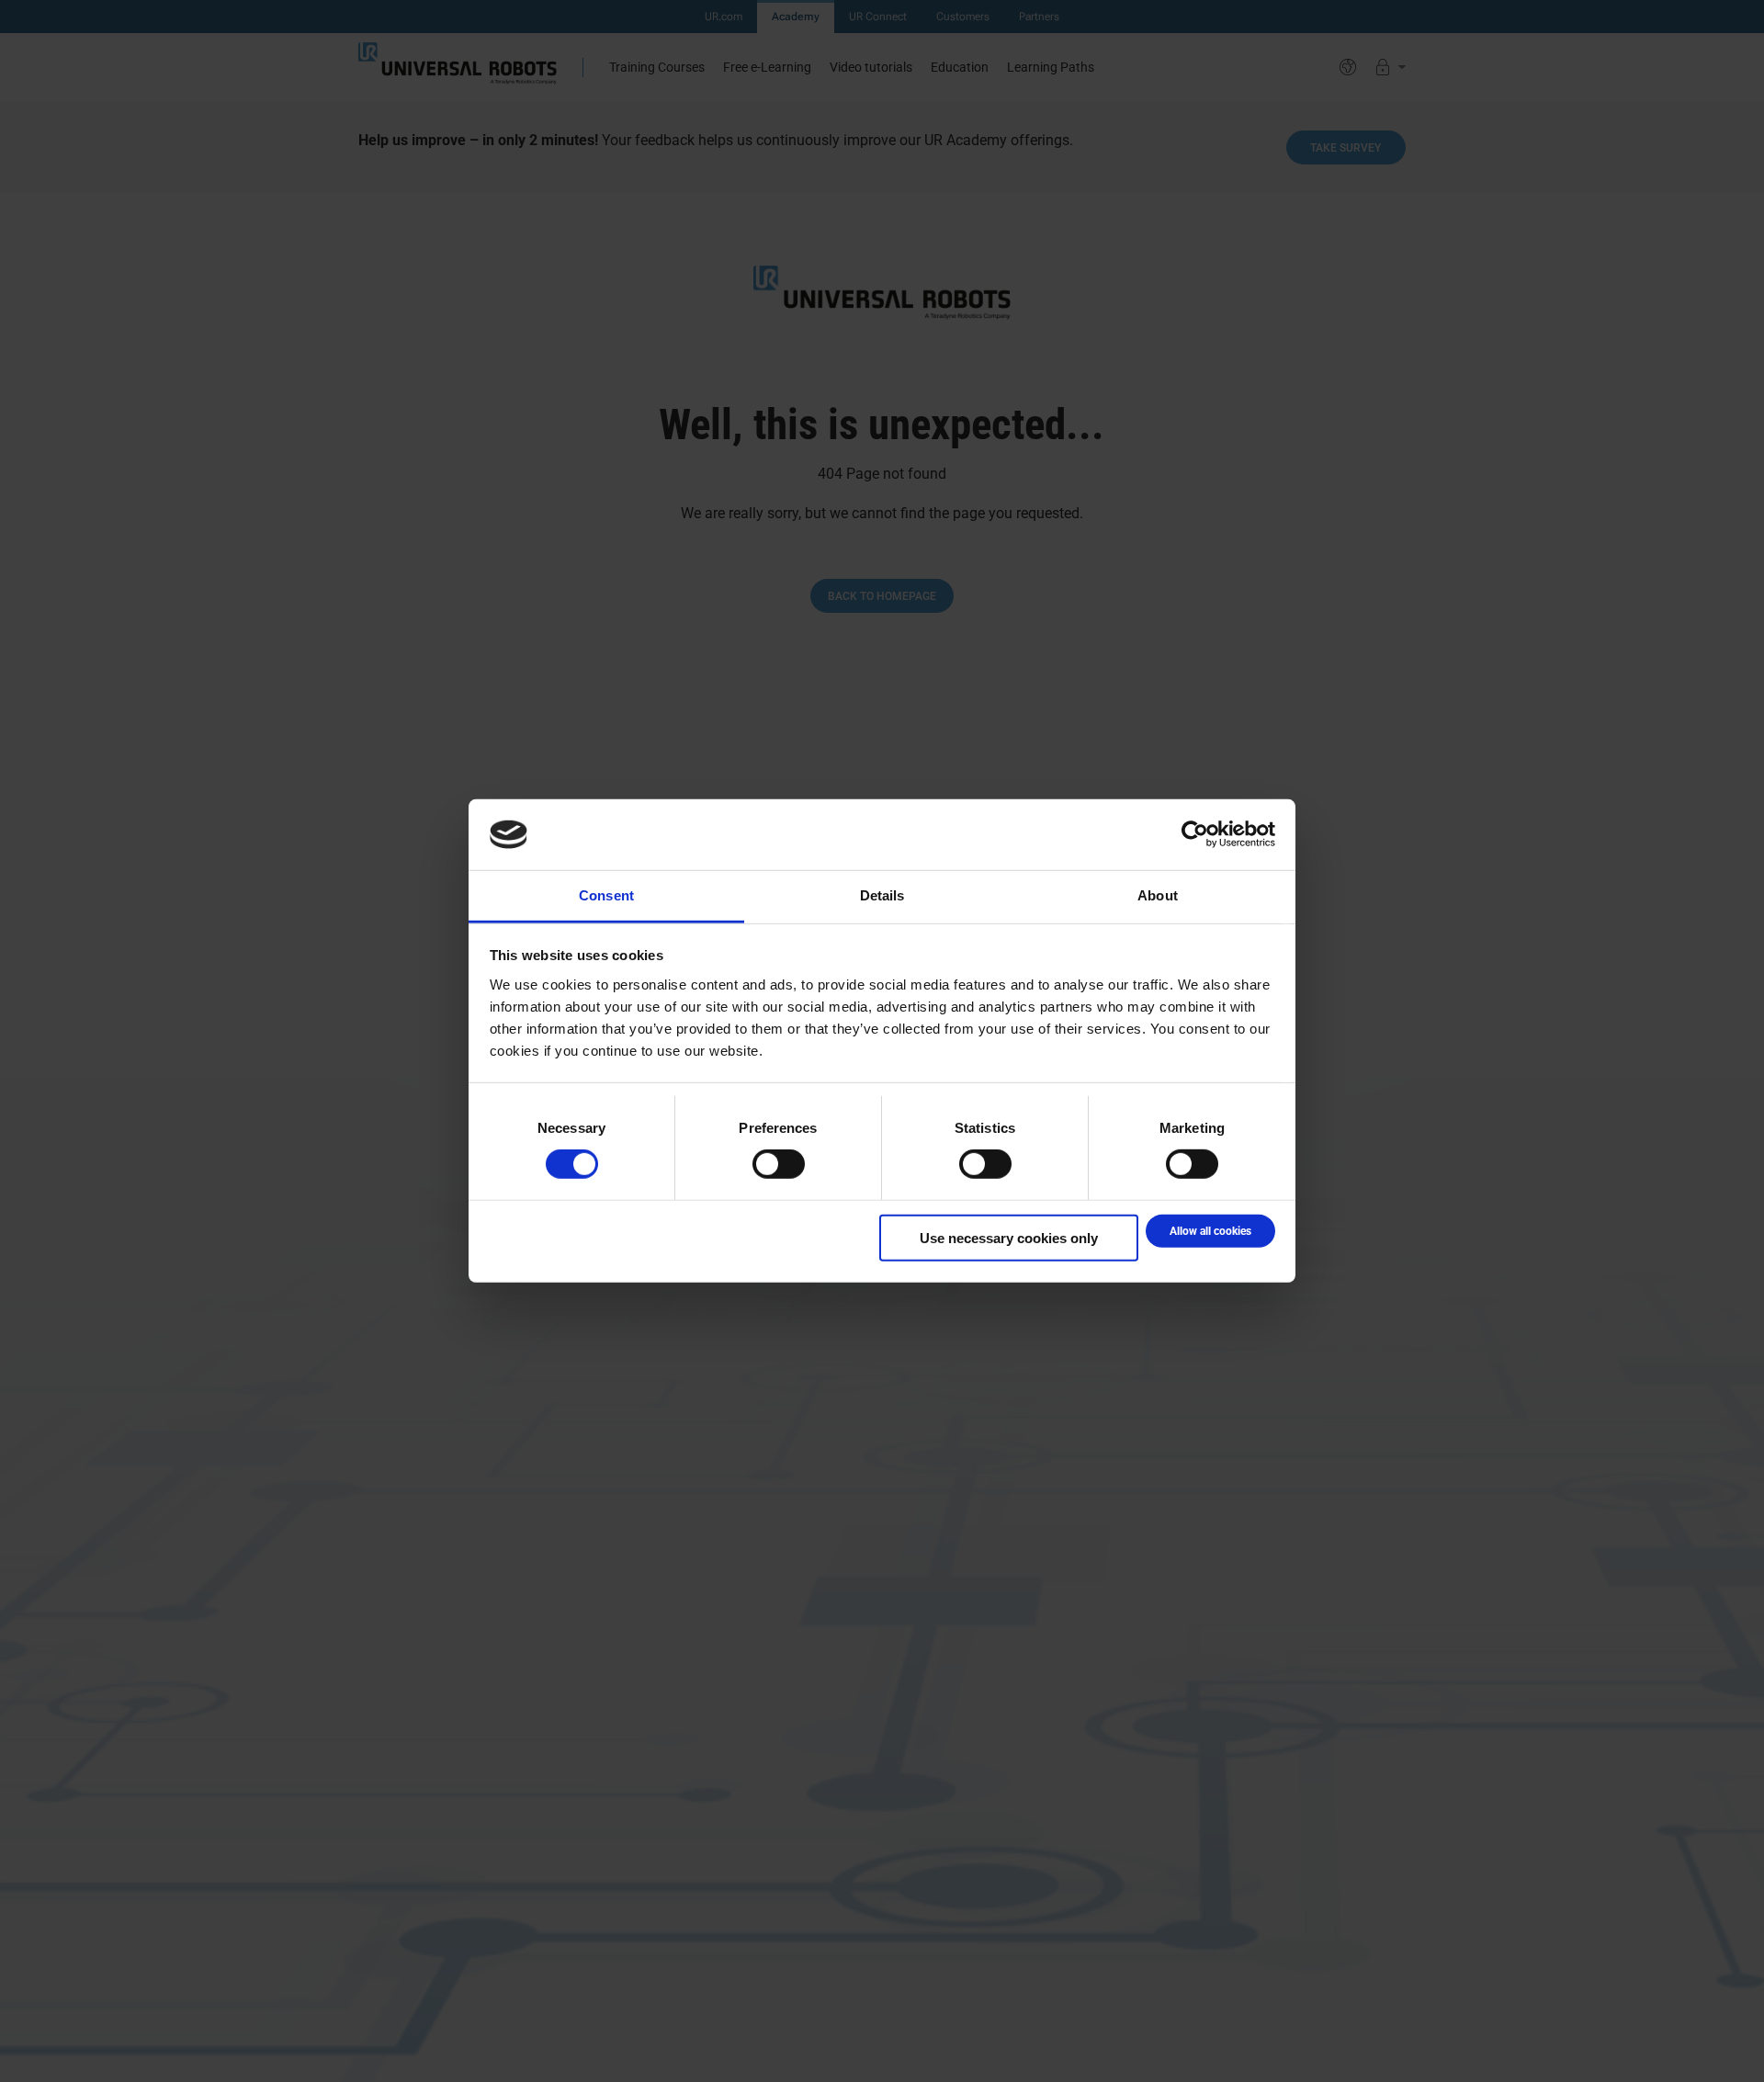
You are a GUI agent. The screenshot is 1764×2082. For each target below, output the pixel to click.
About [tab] (1158, 895)
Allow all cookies (1210, 1230)
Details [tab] (882, 895)
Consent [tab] (606, 895)
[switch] (779, 1164)
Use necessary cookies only (1009, 1237)
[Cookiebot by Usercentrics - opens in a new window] (1195, 834)
